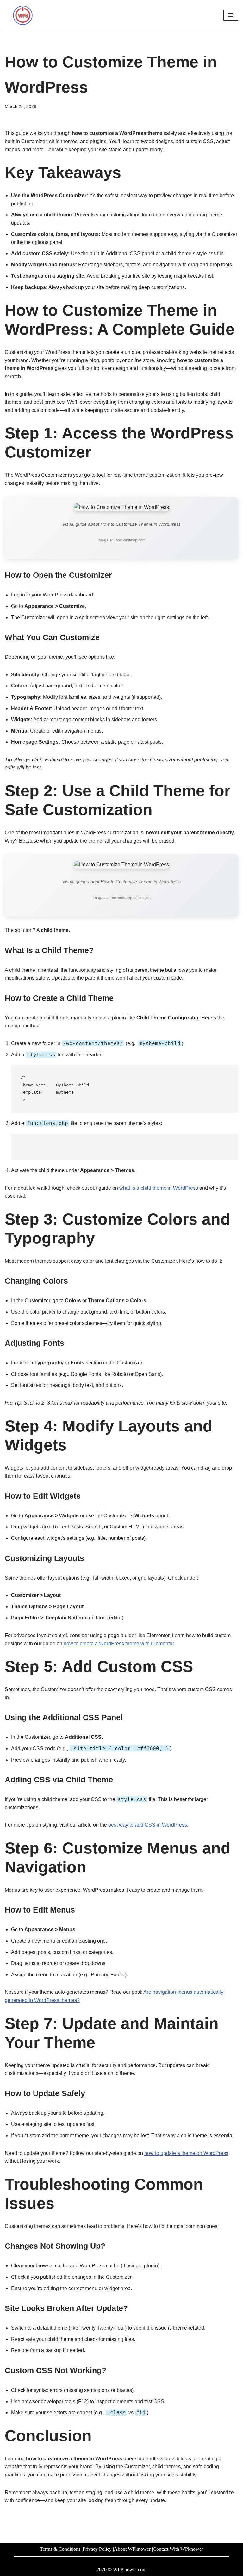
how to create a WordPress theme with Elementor (119, 1644)
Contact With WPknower (178, 2549)
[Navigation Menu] (231, 15)
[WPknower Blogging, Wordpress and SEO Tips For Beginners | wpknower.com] (24, 15)
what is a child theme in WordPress (159, 1188)
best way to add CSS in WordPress (148, 1825)
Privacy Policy (97, 2549)
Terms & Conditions (60, 2549)
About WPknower (132, 2549)
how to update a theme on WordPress (186, 2153)
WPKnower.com (130, 2570)
